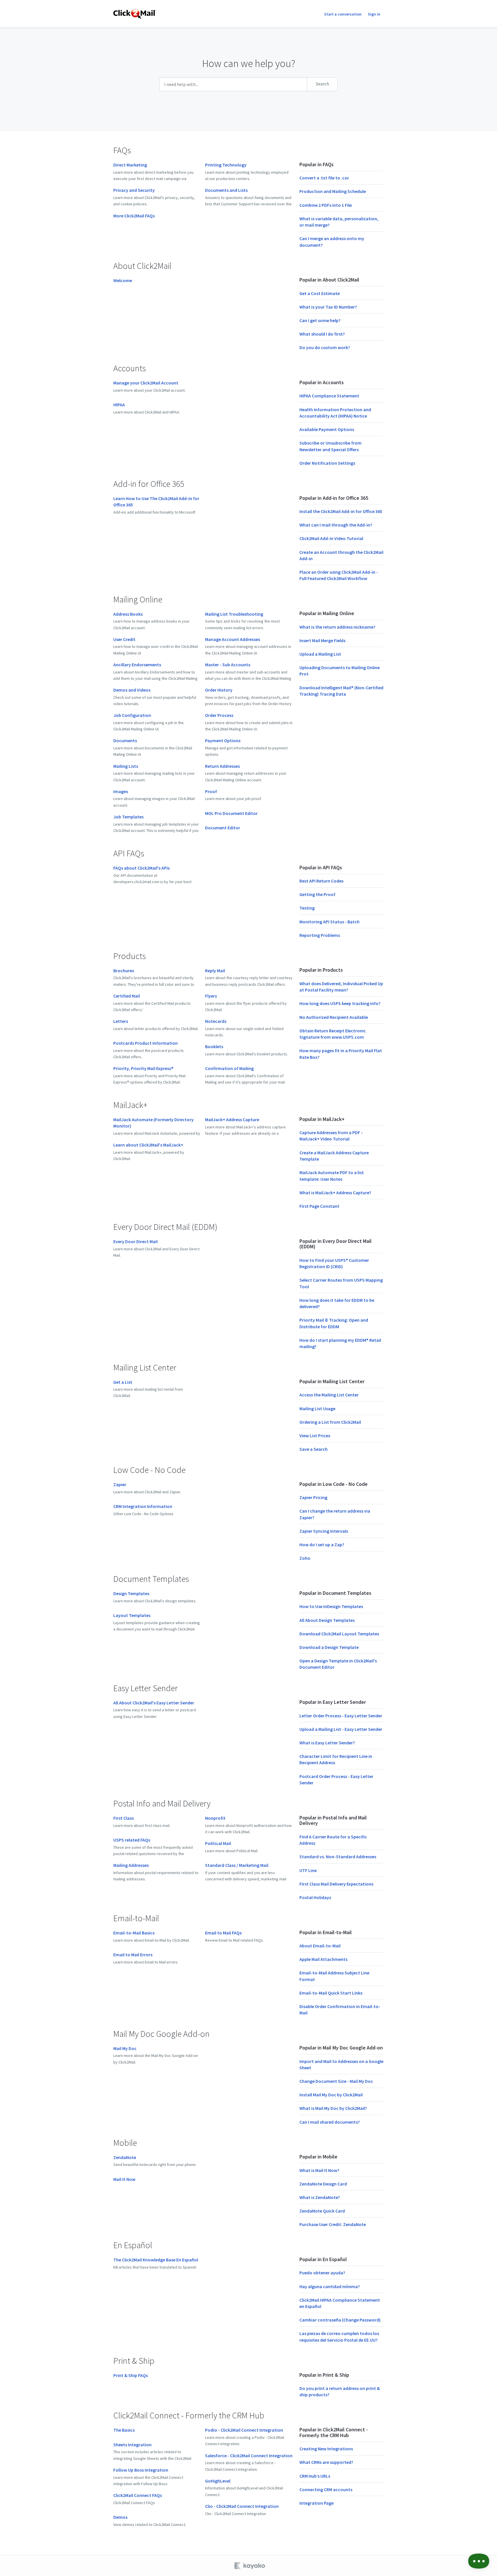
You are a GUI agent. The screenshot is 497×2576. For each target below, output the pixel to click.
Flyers (211, 996)
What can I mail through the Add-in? (336, 525)
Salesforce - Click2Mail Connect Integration (249, 2456)
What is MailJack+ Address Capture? (335, 1193)
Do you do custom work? (325, 347)
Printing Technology (226, 165)
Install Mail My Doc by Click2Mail (331, 2095)
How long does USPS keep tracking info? (340, 1003)
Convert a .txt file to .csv (324, 178)
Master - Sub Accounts (228, 665)
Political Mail (218, 1843)
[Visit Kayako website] (250, 2566)
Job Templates (128, 817)
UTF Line (308, 1870)
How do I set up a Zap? (322, 1545)
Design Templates (131, 1593)
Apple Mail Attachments (323, 1959)
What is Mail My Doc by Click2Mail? (333, 2108)
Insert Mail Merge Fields (322, 640)
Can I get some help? (320, 320)
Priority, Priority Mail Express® (143, 1068)
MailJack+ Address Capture (232, 1119)
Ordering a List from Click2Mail (330, 1422)
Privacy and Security (134, 190)
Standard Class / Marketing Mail (237, 1865)
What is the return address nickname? (337, 627)
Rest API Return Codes (321, 881)
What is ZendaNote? (320, 2197)
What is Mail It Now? (319, 2170)
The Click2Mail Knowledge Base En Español (156, 2260)
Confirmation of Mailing (229, 1068)
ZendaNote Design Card (323, 2184)
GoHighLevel (218, 2481)
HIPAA (119, 405)
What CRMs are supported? (326, 2462)
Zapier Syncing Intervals (324, 1531)
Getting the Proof (317, 894)
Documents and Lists (226, 190)
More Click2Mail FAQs (134, 216)
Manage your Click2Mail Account (146, 383)
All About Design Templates (327, 1620)
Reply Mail (215, 971)
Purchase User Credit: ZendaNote (333, 2224)
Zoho (305, 1558)
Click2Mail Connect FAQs (138, 2495)
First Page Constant (319, 1206)
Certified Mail (127, 996)
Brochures (124, 971)
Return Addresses (222, 766)
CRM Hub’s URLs (315, 2476)
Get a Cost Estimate (320, 293)
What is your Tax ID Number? (328, 307)
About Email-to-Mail (320, 1946)
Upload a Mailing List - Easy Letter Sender (341, 1729)
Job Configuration (132, 715)
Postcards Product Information (146, 1043)
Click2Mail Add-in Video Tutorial (331, 538)
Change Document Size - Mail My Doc (336, 2081)
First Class (124, 1818)
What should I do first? (322, 334)
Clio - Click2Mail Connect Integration (242, 2506)
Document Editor (223, 828)
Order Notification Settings (327, 463)
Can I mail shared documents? (330, 2122)
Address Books (128, 614)
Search (322, 84)
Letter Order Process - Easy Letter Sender (341, 1716)
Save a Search (314, 1449)
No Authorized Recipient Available (334, 1017)
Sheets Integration (132, 2445)
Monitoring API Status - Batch (329, 922)
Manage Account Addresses (233, 639)
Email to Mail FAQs (223, 1933)
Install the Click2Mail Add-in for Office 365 (341, 511)
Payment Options (223, 740)
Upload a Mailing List (320, 654)
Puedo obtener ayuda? (322, 2273)
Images (121, 791)
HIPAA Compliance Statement (329, 396)
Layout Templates (132, 1615)
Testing (307, 908)
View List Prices (315, 1436)
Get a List (123, 1382)
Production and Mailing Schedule (333, 191)
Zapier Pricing (313, 1497)
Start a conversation (343, 14)
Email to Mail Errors (133, 1955)
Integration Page (317, 2503)
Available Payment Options (327, 429)
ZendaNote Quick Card (322, 2211)
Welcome (123, 280)
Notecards (216, 1021)
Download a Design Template (329, 1647)
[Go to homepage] (135, 14)
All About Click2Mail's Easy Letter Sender (154, 1703)
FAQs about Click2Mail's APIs (142, 868)
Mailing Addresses (131, 1865)
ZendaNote (125, 2157)
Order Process (219, 715)
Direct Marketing (130, 165)
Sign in (374, 14)
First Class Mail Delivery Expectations (336, 1884)
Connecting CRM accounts (326, 2489)
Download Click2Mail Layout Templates (339, 1634)
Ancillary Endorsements (137, 665)
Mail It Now (124, 2179)
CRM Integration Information (143, 1506)
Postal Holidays (315, 1897)
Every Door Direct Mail (135, 1241)
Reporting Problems (320, 935)
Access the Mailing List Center (329, 1395)
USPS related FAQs (132, 1840)
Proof (211, 791)
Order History (219, 690)
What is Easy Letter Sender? (327, 1743)
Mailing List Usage (317, 1408)
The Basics (124, 2430)
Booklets (214, 1046)
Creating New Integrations (326, 2449)
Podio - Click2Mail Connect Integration (244, 2430)
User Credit (124, 639)
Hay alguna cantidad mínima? (330, 2286)
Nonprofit (215, 1818)
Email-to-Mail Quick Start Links (331, 1993)
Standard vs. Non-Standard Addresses (338, 1857)
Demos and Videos (132, 690)
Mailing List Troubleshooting (234, 614)
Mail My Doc (125, 2048)
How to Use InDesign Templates (331, 1606)
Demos (120, 2517)
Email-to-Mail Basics (134, 1933)
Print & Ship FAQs (131, 2375)
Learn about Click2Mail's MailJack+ (148, 1145)
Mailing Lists (126, 766)
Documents (125, 740)
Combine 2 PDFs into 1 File (326, 205)
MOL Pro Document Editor (231, 813)
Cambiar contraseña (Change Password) (340, 2320)
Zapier (120, 1484)
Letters (121, 1021)
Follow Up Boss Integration (141, 2470)
